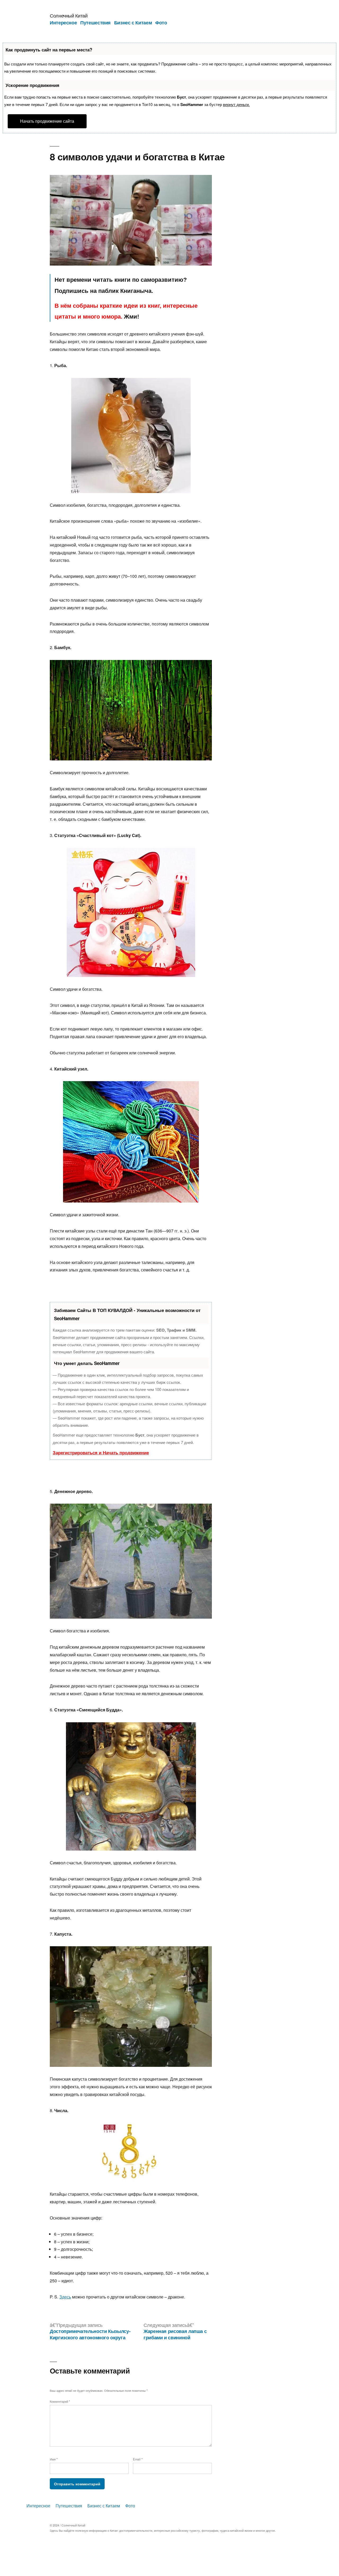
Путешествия (95, 23)
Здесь (65, 2297)
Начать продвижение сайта (47, 121)
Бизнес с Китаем (133, 23)
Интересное (63, 23)
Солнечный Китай (69, 15)
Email (138, 2459)
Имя (54, 2459)
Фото (161, 23)
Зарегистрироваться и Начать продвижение (101, 1452)
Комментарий (60, 2401)
